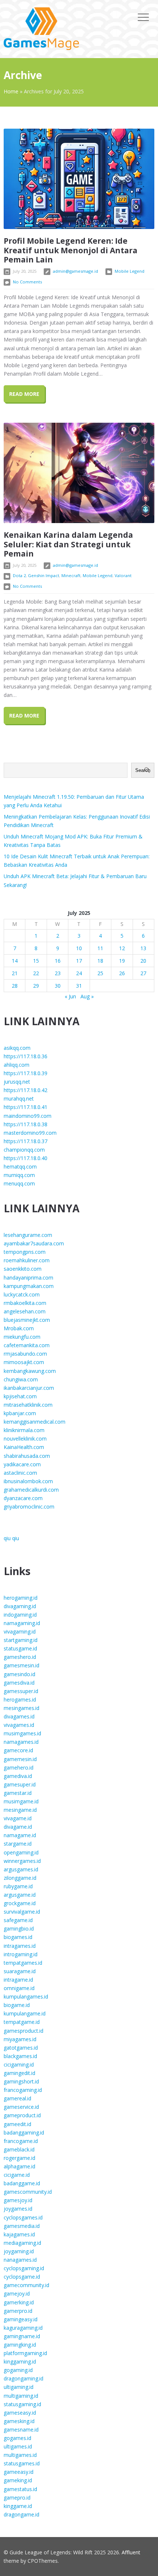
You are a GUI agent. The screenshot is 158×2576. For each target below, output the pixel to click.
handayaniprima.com (28, 1278)
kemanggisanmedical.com (35, 1422)
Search (143, 770)
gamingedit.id (19, 2073)
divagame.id (18, 1827)
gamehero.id (19, 1768)
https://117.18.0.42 (26, 1090)
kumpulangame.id (25, 2013)
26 (122, 973)
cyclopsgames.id (23, 2217)
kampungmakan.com (29, 1286)
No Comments (27, 282)
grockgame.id (20, 1903)
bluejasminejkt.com (27, 1320)
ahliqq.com (17, 1065)
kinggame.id (18, 2506)
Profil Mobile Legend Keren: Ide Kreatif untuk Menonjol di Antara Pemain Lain (71, 250)
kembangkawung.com (30, 1371)
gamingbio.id (19, 1929)
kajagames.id (19, 2234)
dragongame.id (21, 2514)
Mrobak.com (19, 1328)
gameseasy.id (20, 2413)
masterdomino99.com (30, 1133)
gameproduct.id (22, 2115)
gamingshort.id (21, 2081)
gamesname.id (21, 2430)
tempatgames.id (23, 1963)
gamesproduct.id (24, 2031)
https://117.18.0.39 (26, 1073)
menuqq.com (19, 1183)
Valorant (123, 575)
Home (11, 91)
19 (122, 961)
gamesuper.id (20, 1784)
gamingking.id (20, 2345)
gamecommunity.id (26, 2285)
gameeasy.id (19, 2472)
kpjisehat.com (20, 1396)
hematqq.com (20, 1167)
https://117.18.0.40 (26, 1158)
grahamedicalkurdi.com (31, 1490)
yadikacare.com (22, 1464)
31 (79, 986)
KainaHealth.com (24, 1447)
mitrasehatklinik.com (28, 1405)
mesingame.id (20, 1810)
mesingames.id (21, 1708)
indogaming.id (20, 1615)
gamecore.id (18, 1750)
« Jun (70, 996)
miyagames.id (20, 2039)
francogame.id (21, 2141)
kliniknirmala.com (24, 1430)
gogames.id (17, 2438)
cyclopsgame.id (22, 2277)
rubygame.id (18, 1886)
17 (79, 961)
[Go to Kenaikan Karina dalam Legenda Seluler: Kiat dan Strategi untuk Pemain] (79, 473)
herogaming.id (21, 1598)
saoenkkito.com (23, 1269)
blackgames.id (20, 2056)
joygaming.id (19, 2251)
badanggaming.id (24, 2133)
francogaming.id (23, 2090)
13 (143, 948)
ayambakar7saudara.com (34, 1243)
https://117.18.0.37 (26, 1141)
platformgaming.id (25, 2353)
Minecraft (71, 575)
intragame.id (18, 1980)
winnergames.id (22, 1861)
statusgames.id (22, 2463)
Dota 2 (19, 575)
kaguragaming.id (23, 2328)
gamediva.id (18, 1776)
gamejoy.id (17, 2294)
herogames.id (20, 1700)
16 (58, 961)
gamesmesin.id (21, 1665)
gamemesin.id (20, 1759)
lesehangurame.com (28, 1235)
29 (36, 986)
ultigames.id (18, 2446)
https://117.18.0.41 (26, 1107)
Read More (24, 394)
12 (122, 948)
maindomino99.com (28, 1116)
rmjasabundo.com (25, 1354)
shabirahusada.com (27, 1456)
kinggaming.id (20, 2362)
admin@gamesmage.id (76, 271)
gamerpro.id (18, 2311)
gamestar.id (18, 1793)
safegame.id (18, 1920)
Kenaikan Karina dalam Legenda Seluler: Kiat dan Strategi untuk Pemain (68, 544)
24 (79, 973)
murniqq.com (19, 1175)
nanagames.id (20, 2260)
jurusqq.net (17, 1082)
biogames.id (18, 1937)
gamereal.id (17, 2098)
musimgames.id (22, 1733)
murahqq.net (19, 1099)
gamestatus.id (20, 2489)
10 (79, 948)
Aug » (87, 996)
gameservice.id (21, 2107)
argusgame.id (20, 1895)
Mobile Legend (130, 271)
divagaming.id (20, 1606)
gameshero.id (20, 1657)
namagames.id (21, 1742)
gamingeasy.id (21, 2319)
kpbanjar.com (20, 1413)
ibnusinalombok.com (28, 1481)
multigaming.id (21, 2396)
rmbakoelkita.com (25, 1303)
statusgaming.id (22, 2404)
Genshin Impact (44, 575)
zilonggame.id (20, 1878)
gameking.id (18, 2480)
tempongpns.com (25, 1252)
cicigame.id (17, 2175)
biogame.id (17, 2005)
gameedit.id (17, 2124)
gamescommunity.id (28, 2192)
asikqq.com (17, 1048)
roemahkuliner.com (27, 1260)
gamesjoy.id (18, 2200)
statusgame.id (20, 1648)
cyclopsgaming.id (24, 2268)
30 (58, 986)
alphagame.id (19, 2166)
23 (58, 973)
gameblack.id (19, 2149)
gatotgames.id (21, 2048)
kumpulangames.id (26, 1997)
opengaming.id (21, 1852)
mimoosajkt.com (24, 1362)
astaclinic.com (20, 1473)
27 (143, 973)
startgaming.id (21, 1640)
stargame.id (18, 1844)
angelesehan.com (25, 1311)
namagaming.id (22, 1623)
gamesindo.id (19, 1674)
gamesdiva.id (19, 1683)
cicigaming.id (19, 2065)
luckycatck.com (22, 1294)
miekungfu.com (22, 1337)
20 (143, 961)
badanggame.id (22, 2183)
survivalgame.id (22, 1912)
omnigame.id (19, 1988)
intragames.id (20, 1946)
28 (15, 986)
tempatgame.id (22, 2022)
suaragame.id (20, 1971)
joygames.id (18, 2209)
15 (36, 961)
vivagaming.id (20, 1632)
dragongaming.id (24, 2378)
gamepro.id (17, 2498)
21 (15, 973)
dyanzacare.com (23, 1498)
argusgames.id (21, 1869)
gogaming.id (18, 2370)
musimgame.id (21, 1801)
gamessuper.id (21, 1691)
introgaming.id (21, 1954)
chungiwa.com (21, 1379)
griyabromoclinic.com (29, 1507)
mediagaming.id (22, 2243)
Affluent (131, 2552)
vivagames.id (19, 1725)
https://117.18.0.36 (26, 1056)
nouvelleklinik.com (25, 1439)
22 (36, 973)
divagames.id (19, 1716)
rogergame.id (19, 2158)
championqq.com (24, 1150)
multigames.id (20, 2455)
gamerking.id (19, 2302)
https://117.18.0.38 (26, 1124)
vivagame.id (18, 1818)
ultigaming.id (19, 2387)
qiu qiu (11, 1538)
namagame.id (20, 1835)
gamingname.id (22, 2336)
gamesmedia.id (22, 2226)
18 (100, 961)
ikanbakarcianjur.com (29, 1388)
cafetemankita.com (27, 1345)
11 (100, 948)
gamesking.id (19, 2421)
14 (15, 961)
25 (100, 973)
